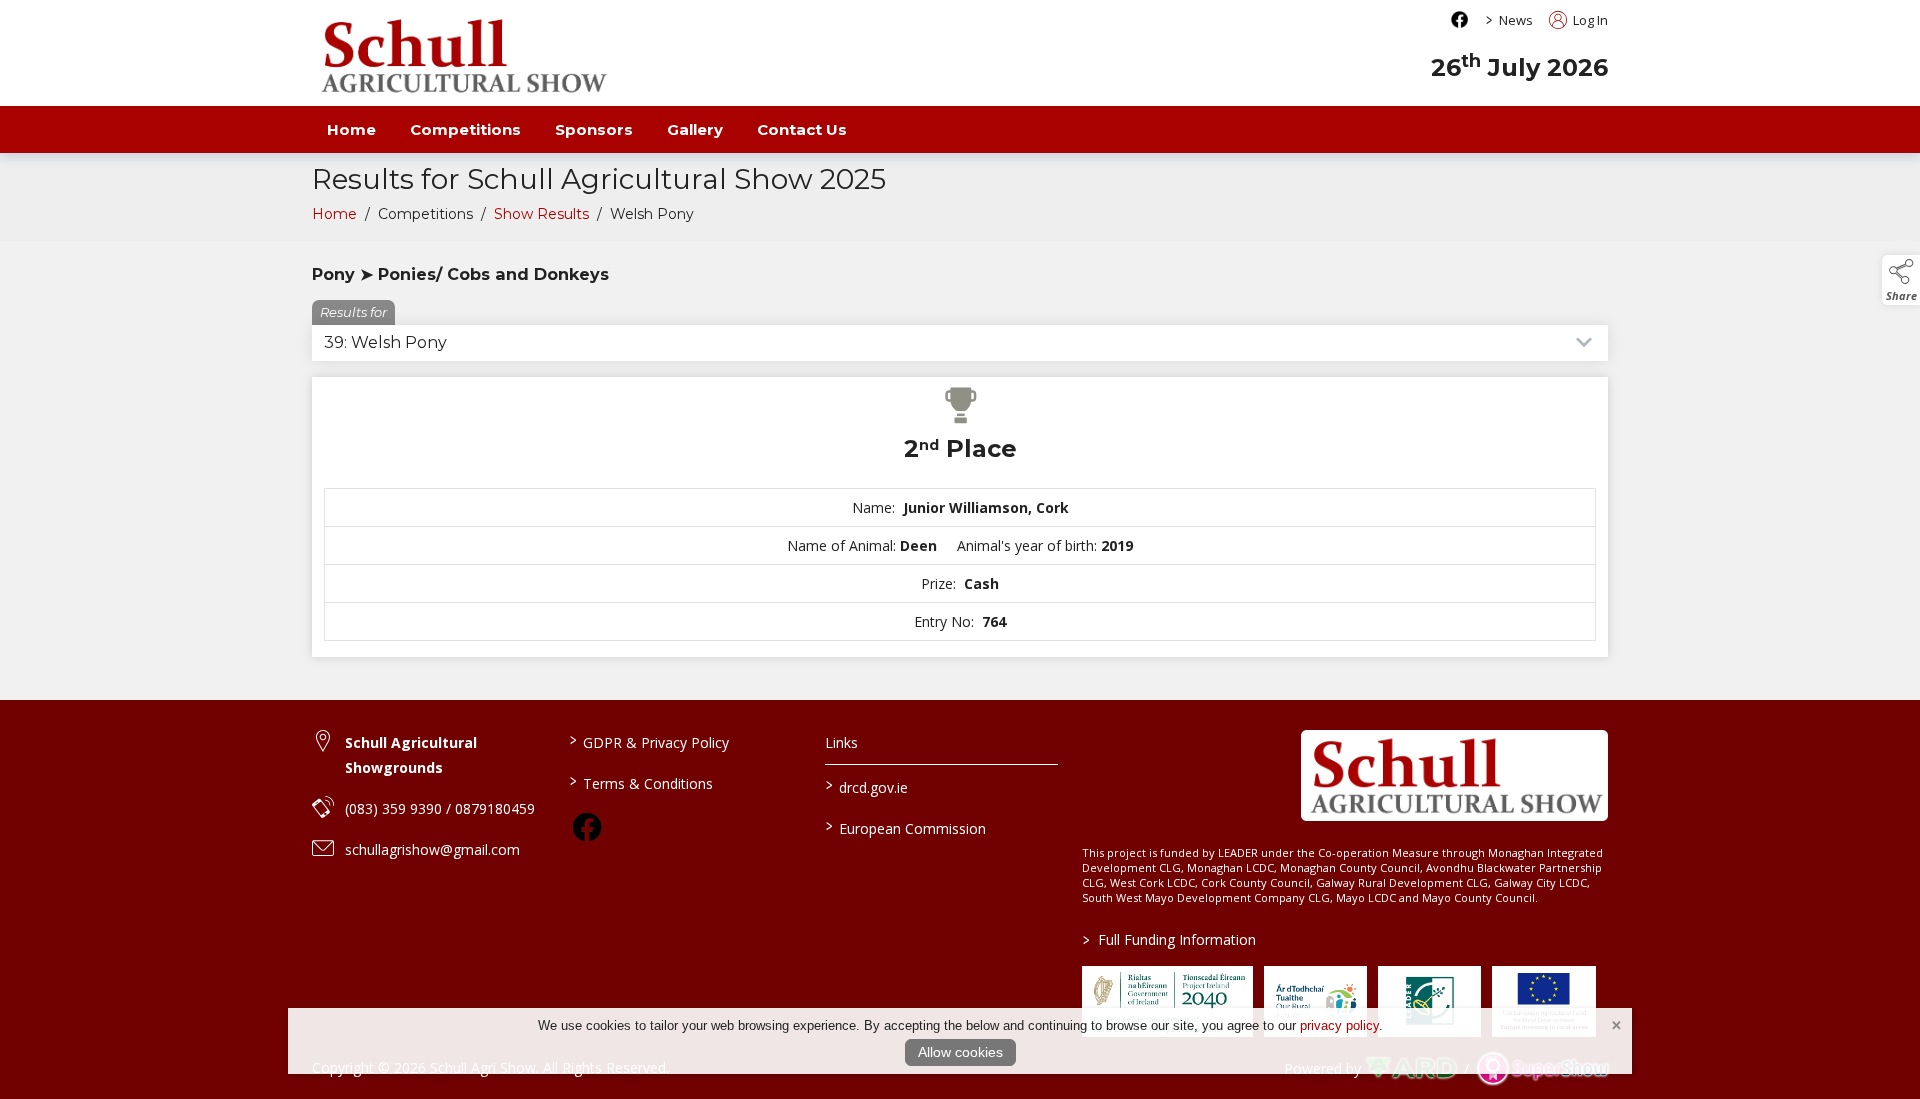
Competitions (465, 129)
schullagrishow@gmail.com (432, 849)
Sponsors (594, 129)
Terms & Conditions (640, 782)
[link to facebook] (587, 827)
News (1516, 20)
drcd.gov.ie (867, 786)
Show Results (541, 214)
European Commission (906, 827)
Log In (1589, 20)
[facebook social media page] (1459, 19)
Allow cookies (960, 1052)
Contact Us (802, 129)
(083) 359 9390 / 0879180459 (440, 808)
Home (351, 129)
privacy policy (1339, 1025)
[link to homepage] (462, 55)
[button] (1901, 280)
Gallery (695, 129)
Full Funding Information (1169, 939)
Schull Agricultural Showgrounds (411, 755)
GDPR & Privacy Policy (648, 741)
